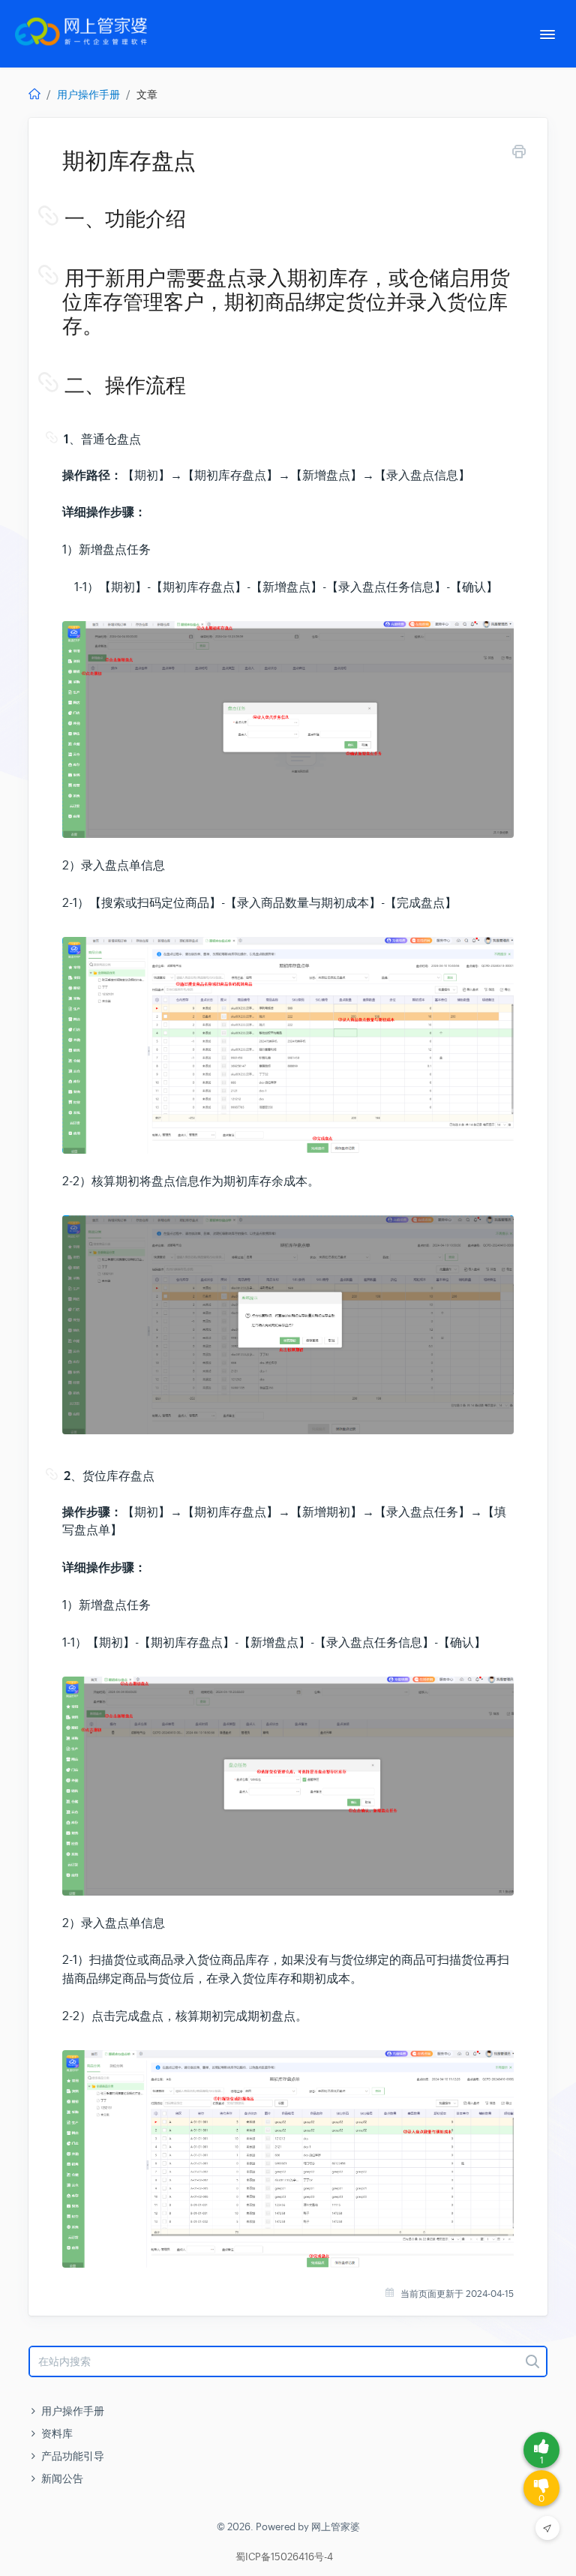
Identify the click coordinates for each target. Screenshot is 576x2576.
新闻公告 (62, 2478)
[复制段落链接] (63, 219)
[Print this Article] (519, 154)
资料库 (57, 2433)
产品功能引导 (73, 2456)
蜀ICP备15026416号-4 (284, 2557)
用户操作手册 (88, 95)
